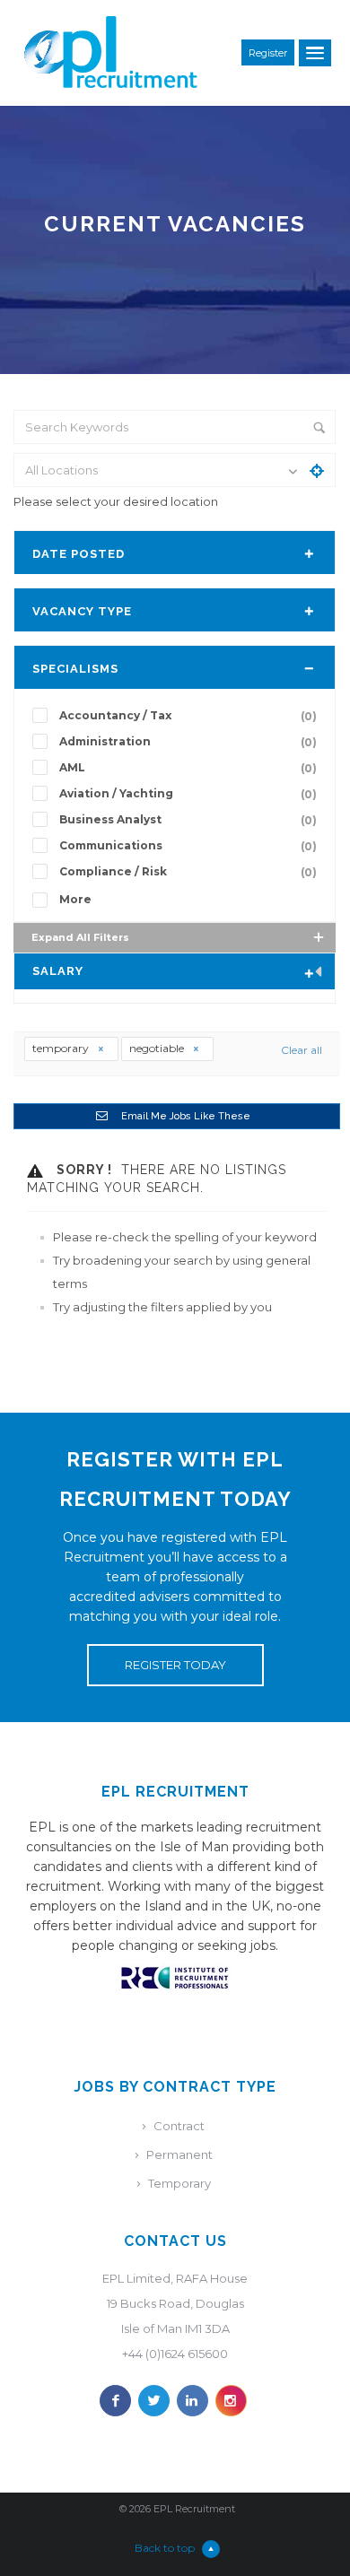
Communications (188, 846)
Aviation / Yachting (188, 794)
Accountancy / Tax (188, 716)
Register (268, 53)
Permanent (179, 2154)
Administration (188, 742)
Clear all (302, 1050)
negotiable (158, 1048)
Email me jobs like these (186, 1116)
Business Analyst (188, 820)
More (75, 899)
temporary (62, 1048)
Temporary (179, 2183)
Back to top (165, 2548)
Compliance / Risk (188, 872)
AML (188, 768)
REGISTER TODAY (175, 1665)
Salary (58, 971)
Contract (179, 2126)
